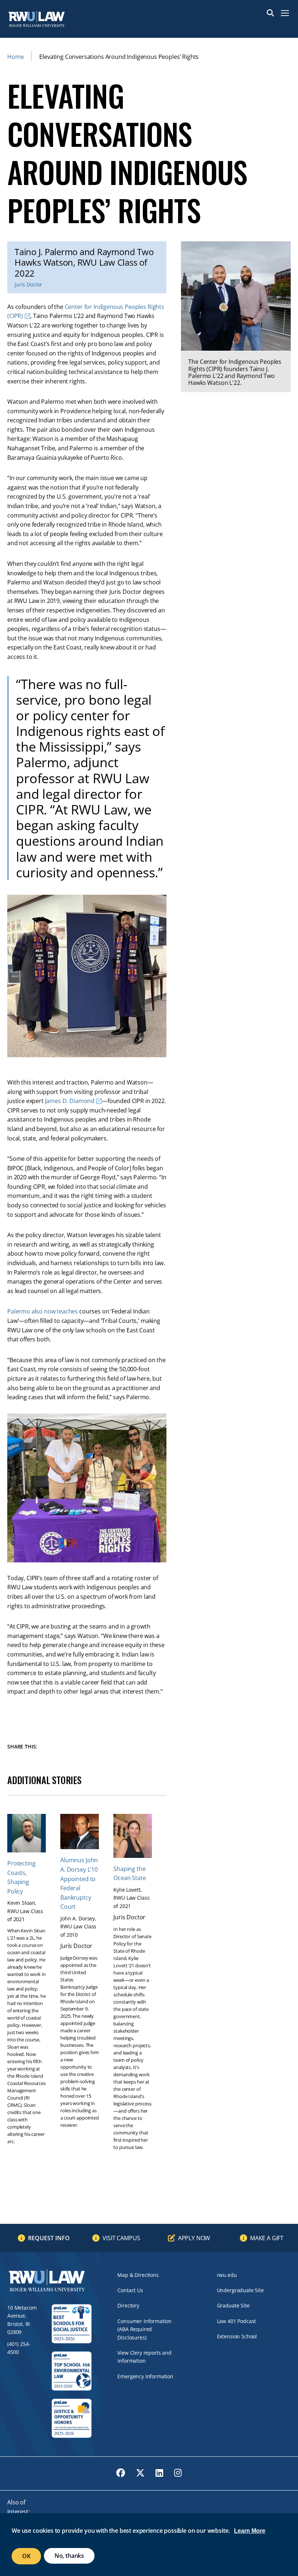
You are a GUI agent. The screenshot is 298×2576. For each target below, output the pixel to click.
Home (15, 57)
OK (26, 2556)
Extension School (237, 2336)
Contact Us (130, 2290)
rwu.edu (227, 2275)
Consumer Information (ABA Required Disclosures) (144, 2329)
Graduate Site (233, 2305)
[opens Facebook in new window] (121, 2473)
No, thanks (69, 2556)
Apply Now (194, 2238)
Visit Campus (121, 2238)
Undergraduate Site (240, 2290)
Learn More (250, 2531)
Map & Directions (138, 2275)
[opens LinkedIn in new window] (159, 2473)
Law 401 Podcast (237, 2321)
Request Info (49, 2238)
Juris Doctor (28, 284)
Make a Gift (267, 2238)
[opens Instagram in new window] (178, 2473)
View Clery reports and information (144, 2357)
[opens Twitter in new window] (140, 2473)
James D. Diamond (70, 1101)
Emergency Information (145, 2376)
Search (270, 13)
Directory (128, 2305)
